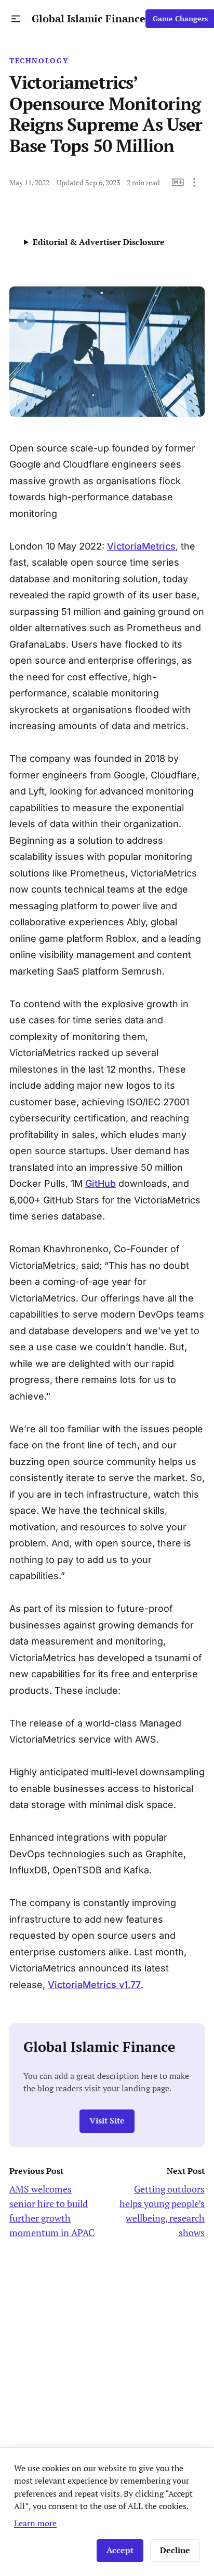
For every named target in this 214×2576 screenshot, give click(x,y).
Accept (120, 2550)
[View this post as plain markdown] (178, 182)
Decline (175, 2550)
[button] (16, 19)
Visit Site (107, 2121)
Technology (39, 61)
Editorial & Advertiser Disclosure (99, 242)
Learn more (35, 2523)
